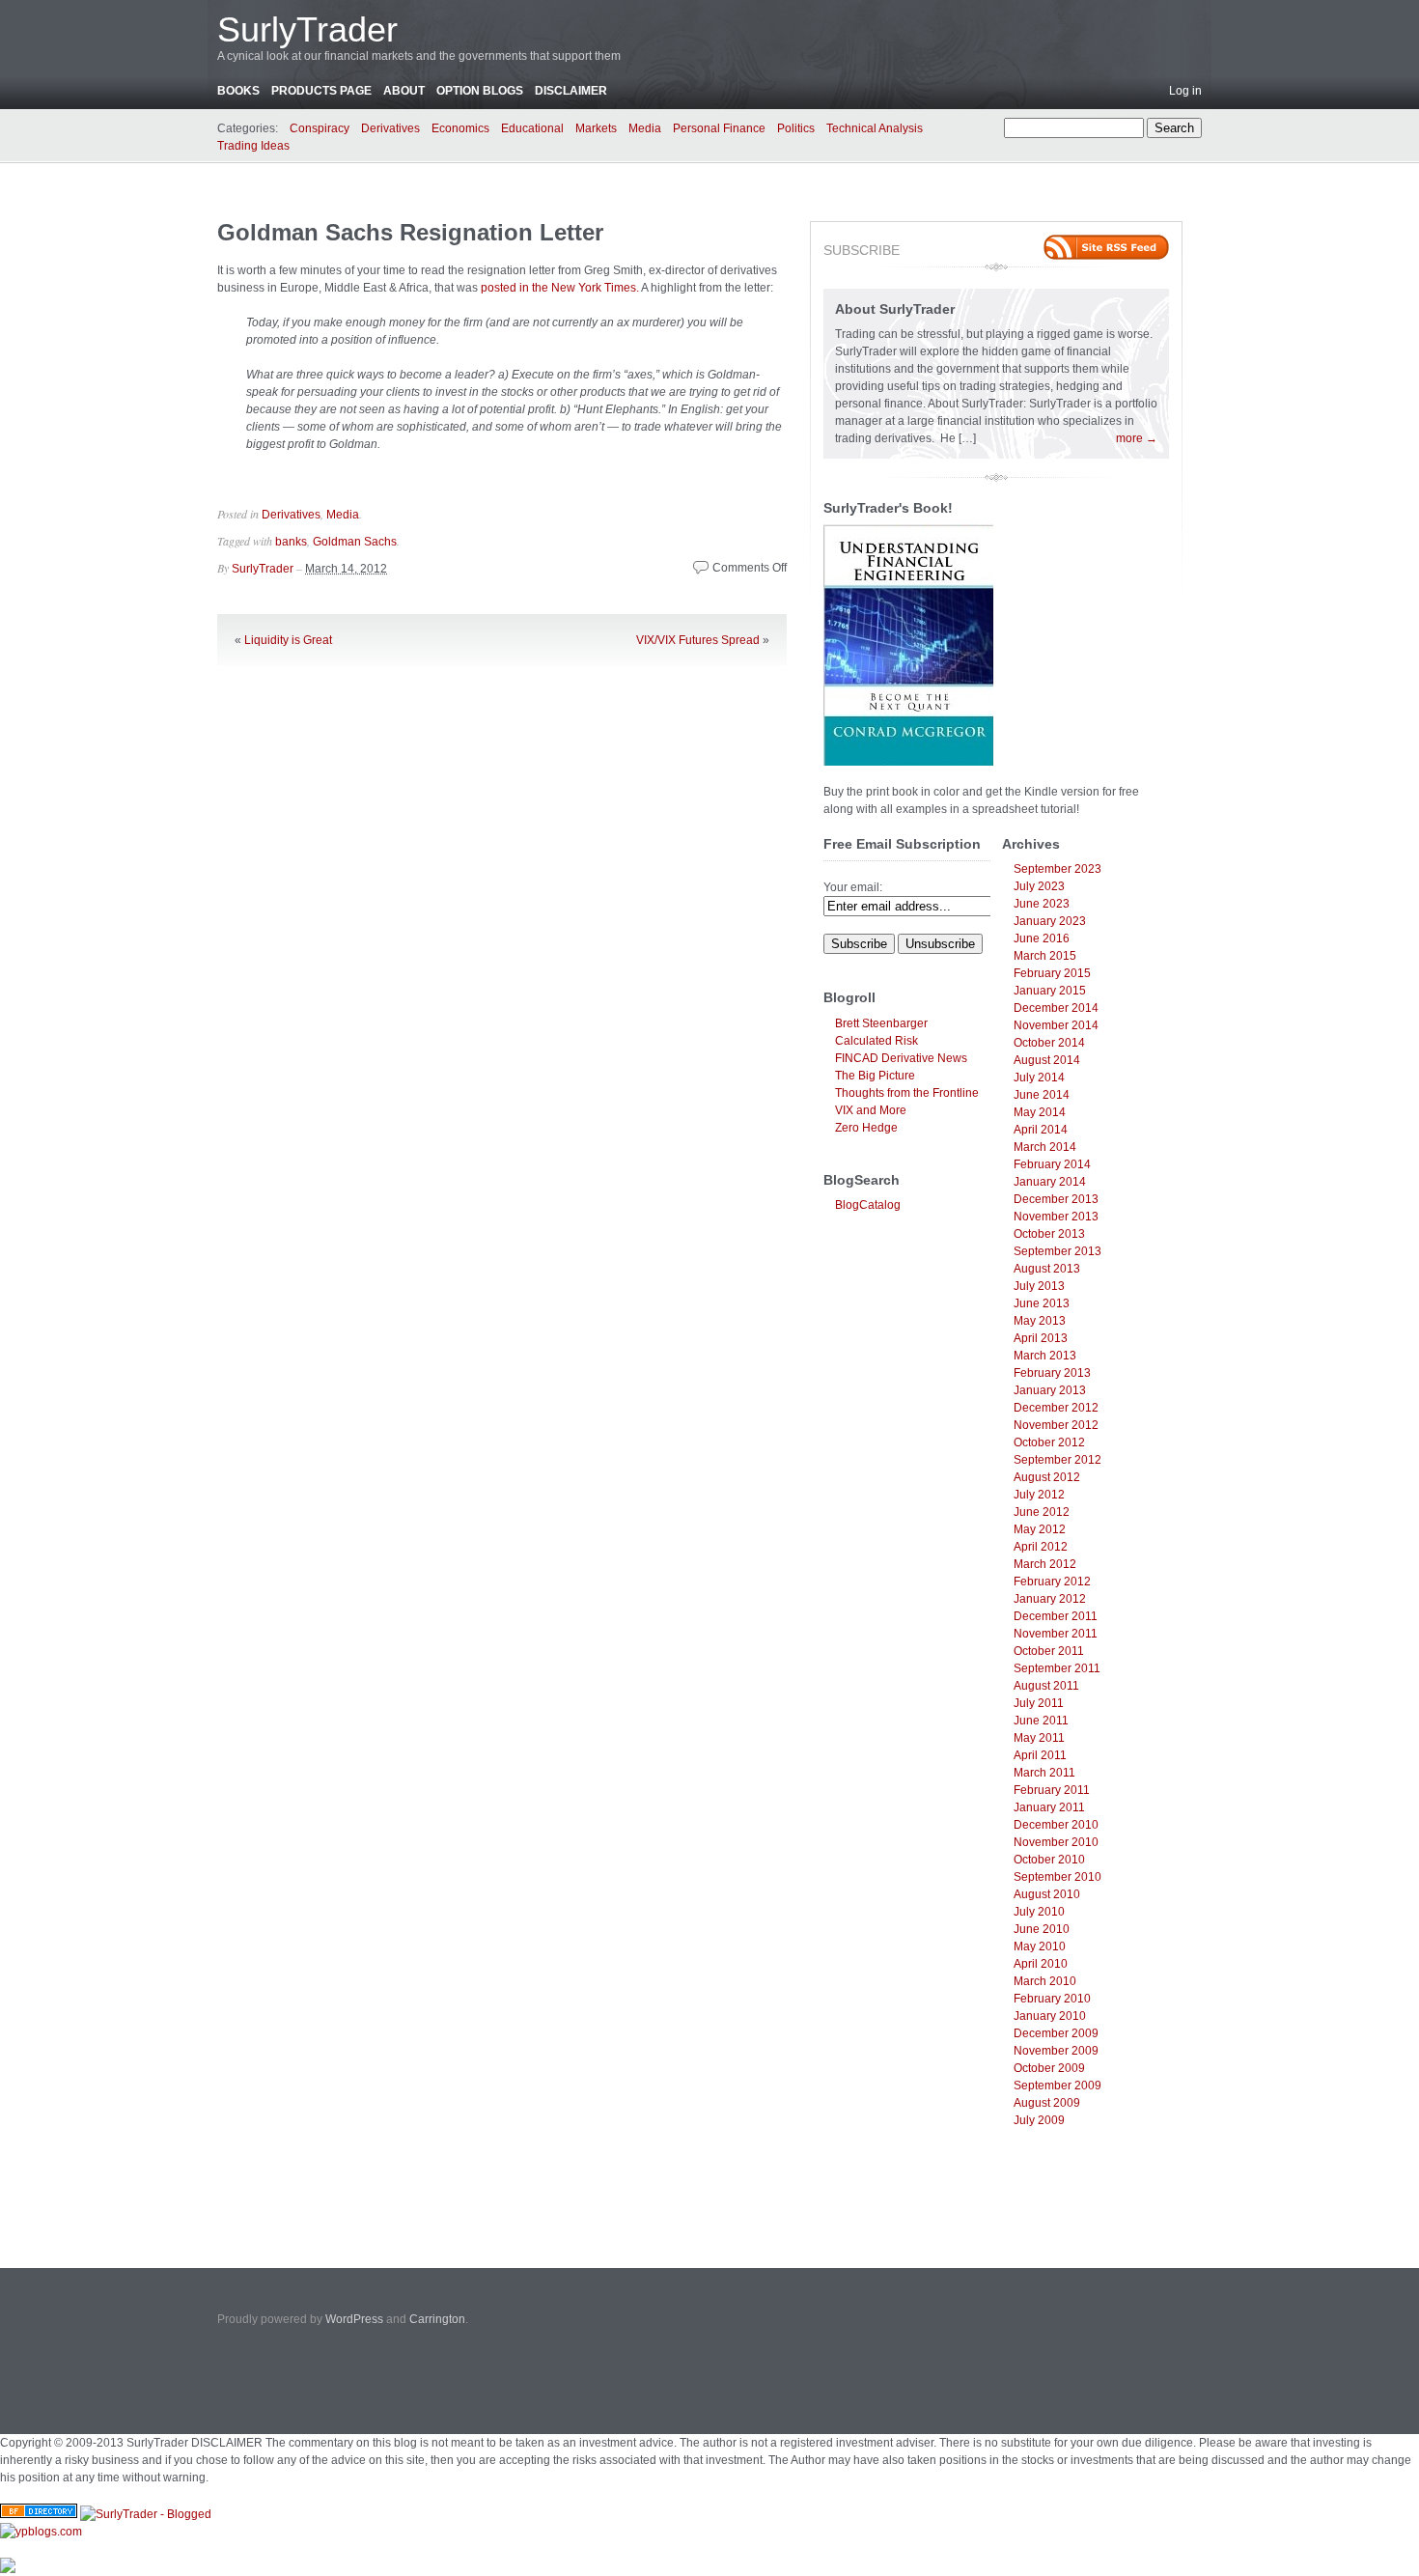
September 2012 (1057, 1460)
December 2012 (1056, 1408)
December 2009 (1056, 2033)
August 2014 (1047, 1060)
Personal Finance (719, 128)
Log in (1185, 91)
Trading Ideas (253, 146)
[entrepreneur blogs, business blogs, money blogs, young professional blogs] (41, 2532)
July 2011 (1039, 1703)
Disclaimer (571, 91)
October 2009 (1049, 2068)
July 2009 (1039, 2120)
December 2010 (1056, 1825)
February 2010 (1052, 1999)
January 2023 (1050, 921)
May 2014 (1040, 1112)
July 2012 (1039, 1495)
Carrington (437, 2319)
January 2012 (1050, 1599)
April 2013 (1041, 1338)
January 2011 (1049, 1807)
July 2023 (1039, 886)
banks (291, 542)
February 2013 (1052, 1373)
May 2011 (1039, 1738)
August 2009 (1047, 2103)
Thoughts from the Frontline (907, 1093)
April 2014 (1041, 1130)
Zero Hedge (866, 1128)
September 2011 (1057, 1668)
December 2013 (1056, 1199)
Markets (596, 128)
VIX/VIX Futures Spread (698, 640)
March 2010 (1045, 1981)
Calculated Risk (876, 1041)
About (404, 91)
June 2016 (1042, 938)
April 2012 (1041, 1547)
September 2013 (1057, 1251)
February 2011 (1052, 1790)
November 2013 (1056, 1217)
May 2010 (1040, 1946)
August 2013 (1047, 1269)
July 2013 (1039, 1286)
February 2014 (1052, 1164)
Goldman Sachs (355, 542)
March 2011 (1044, 1773)
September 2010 (1057, 1877)
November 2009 (1056, 2051)
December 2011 (1056, 1616)
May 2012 (1040, 1529)
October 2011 (1049, 1651)
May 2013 (1040, 1321)
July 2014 (1039, 1078)
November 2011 (1056, 1634)
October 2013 (1049, 1234)
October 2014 (1049, 1043)
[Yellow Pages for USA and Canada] (39, 2514)
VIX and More (871, 1110)
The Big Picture (875, 1076)
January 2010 (1050, 2016)
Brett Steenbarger (881, 1023)
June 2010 (1042, 1929)
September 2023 (1057, 869)
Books (238, 91)
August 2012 (1047, 1477)
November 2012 (1056, 1425)
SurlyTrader (307, 29)
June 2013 (1042, 1303)
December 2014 (1056, 1008)
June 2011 (1041, 1721)
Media (645, 128)
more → (1137, 438)
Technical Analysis (875, 128)
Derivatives (390, 128)
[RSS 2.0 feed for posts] (1106, 247)
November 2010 (1056, 1842)
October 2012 (1049, 1442)
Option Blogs (480, 91)
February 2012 (1052, 1582)
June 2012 (1042, 1512)
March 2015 (1045, 956)
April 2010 (1041, 1964)
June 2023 (1042, 904)
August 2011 (1046, 1686)
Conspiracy (320, 128)
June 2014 (1042, 1095)
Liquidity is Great (288, 640)
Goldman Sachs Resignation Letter (410, 232)
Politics (796, 128)
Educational (532, 128)
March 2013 (1045, 1356)
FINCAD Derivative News (901, 1058)
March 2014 (1045, 1147)
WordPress (354, 2319)
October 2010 (1049, 1860)
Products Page (321, 91)
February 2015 (1052, 973)
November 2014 (1056, 1025)
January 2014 (1050, 1182)
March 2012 (1045, 1564)
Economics (460, 128)
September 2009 (1057, 2086)
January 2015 (1050, 991)
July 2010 (1039, 1912)
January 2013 (1050, 1390)
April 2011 (1040, 1755)
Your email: (853, 887)
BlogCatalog (868, 1205)
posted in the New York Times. (560, 288)
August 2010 (1047, 1894)
